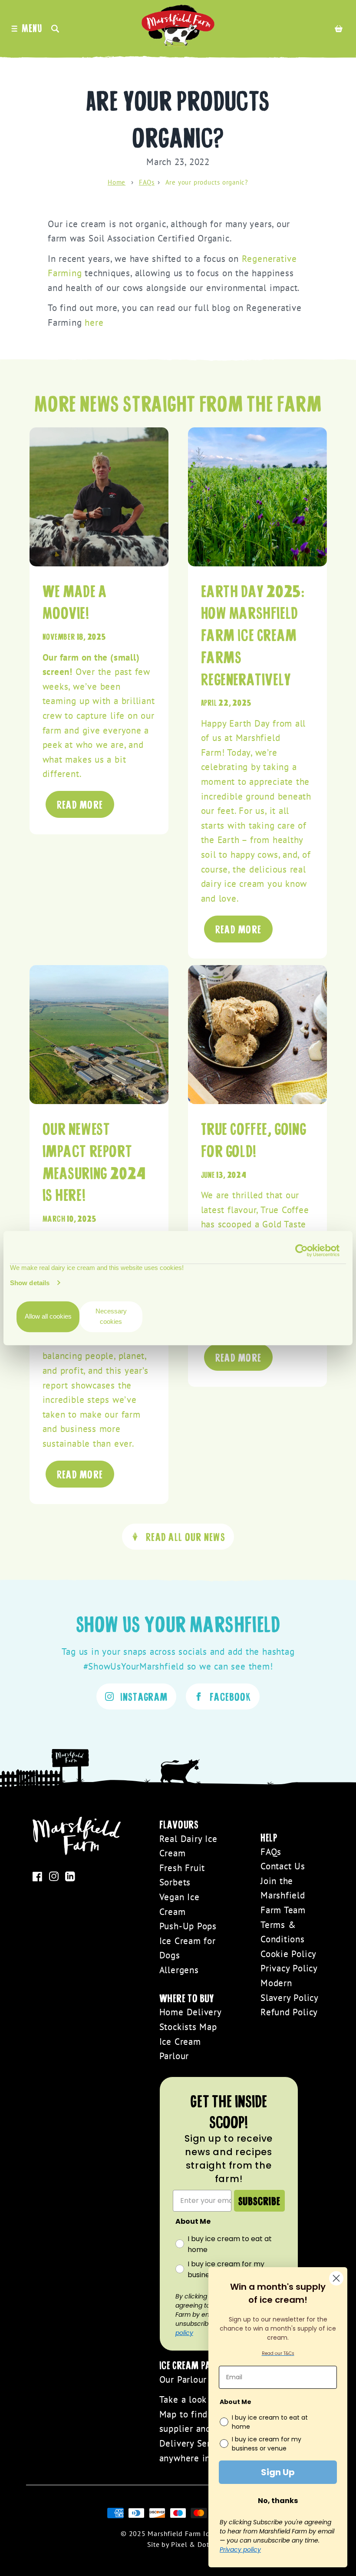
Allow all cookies (48, 1317)
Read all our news (186, 1536)
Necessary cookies (111, 1317)
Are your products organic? (207, 182)
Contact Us (283, 1866)
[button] (57, 28)
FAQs (147, 182)
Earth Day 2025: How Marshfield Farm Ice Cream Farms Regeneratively (253, 634)
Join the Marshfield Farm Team (283, 1895)
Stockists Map (188, 2027)
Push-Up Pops (188, 1926)
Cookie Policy (288, 1954)
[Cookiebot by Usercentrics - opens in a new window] (302, 1250)
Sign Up (278, 2472)
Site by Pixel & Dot (178, 2544)
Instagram (144, 1696)
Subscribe (259, 2201)
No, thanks (278, 2501)
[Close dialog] (336, 2278)
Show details (30, 1283)
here (94, 322)
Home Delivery (191, 2012)
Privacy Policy (289, 1968)
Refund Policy (289, 2012)
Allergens (179, 1970)
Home (117, 182)
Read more (80, 804)
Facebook (230, 1696)
